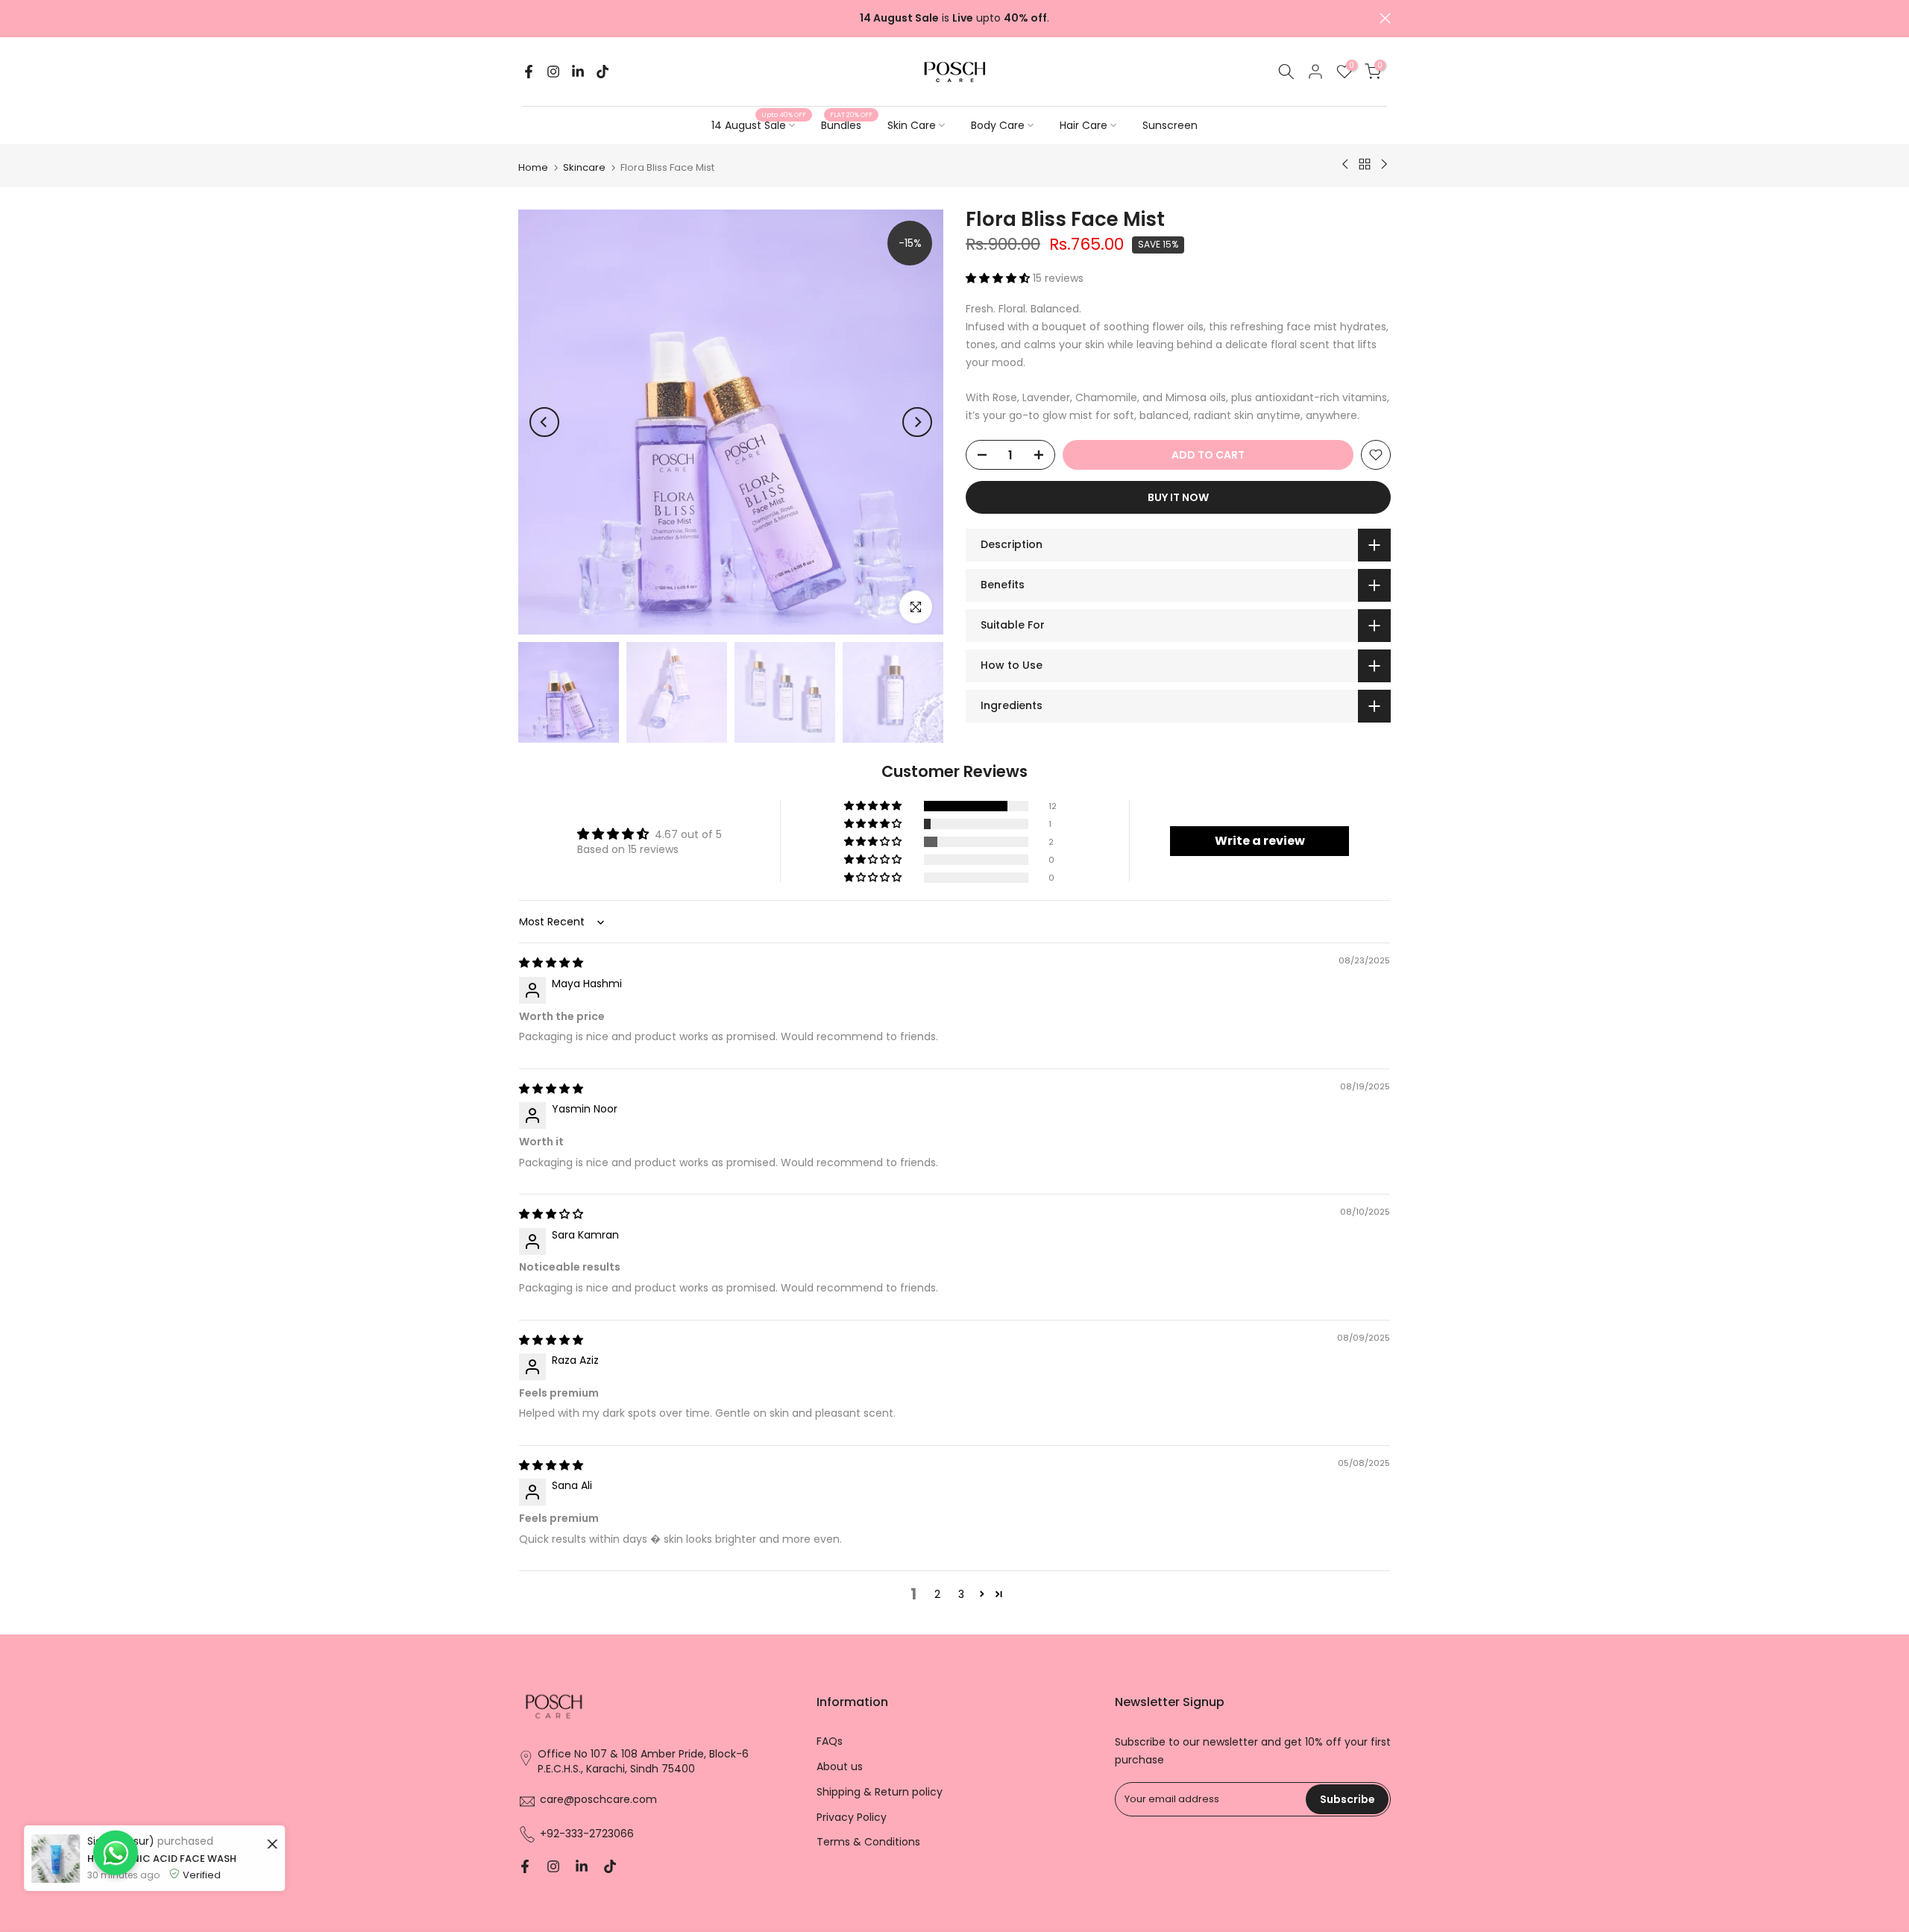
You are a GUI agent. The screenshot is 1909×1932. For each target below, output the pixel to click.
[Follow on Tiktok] (603, 72)
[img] (551, 963)
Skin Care (912, 125)
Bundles (847, 125)
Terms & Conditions (868, 1842)
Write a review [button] (1260, 841)
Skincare (584, 167)
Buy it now (1178, 497)
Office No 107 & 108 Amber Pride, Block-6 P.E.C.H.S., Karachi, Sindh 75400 (643, 1762)
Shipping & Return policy (880, 1792)
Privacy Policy (852, 1818)
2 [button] (937, 1594)
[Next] (917, 422)
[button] (999, 277)
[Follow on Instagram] (553, 72)
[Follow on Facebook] (529, 72)
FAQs (830, 1741)
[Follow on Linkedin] (578, 72)
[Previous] (544, 422)
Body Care (998, 125)
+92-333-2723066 (587, 1834)
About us (840, 1767)
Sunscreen (1170, 125)
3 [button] (961, 1594)
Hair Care (1084, 125)
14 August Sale (759, 125)
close (524, 18)
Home (533, 167)
